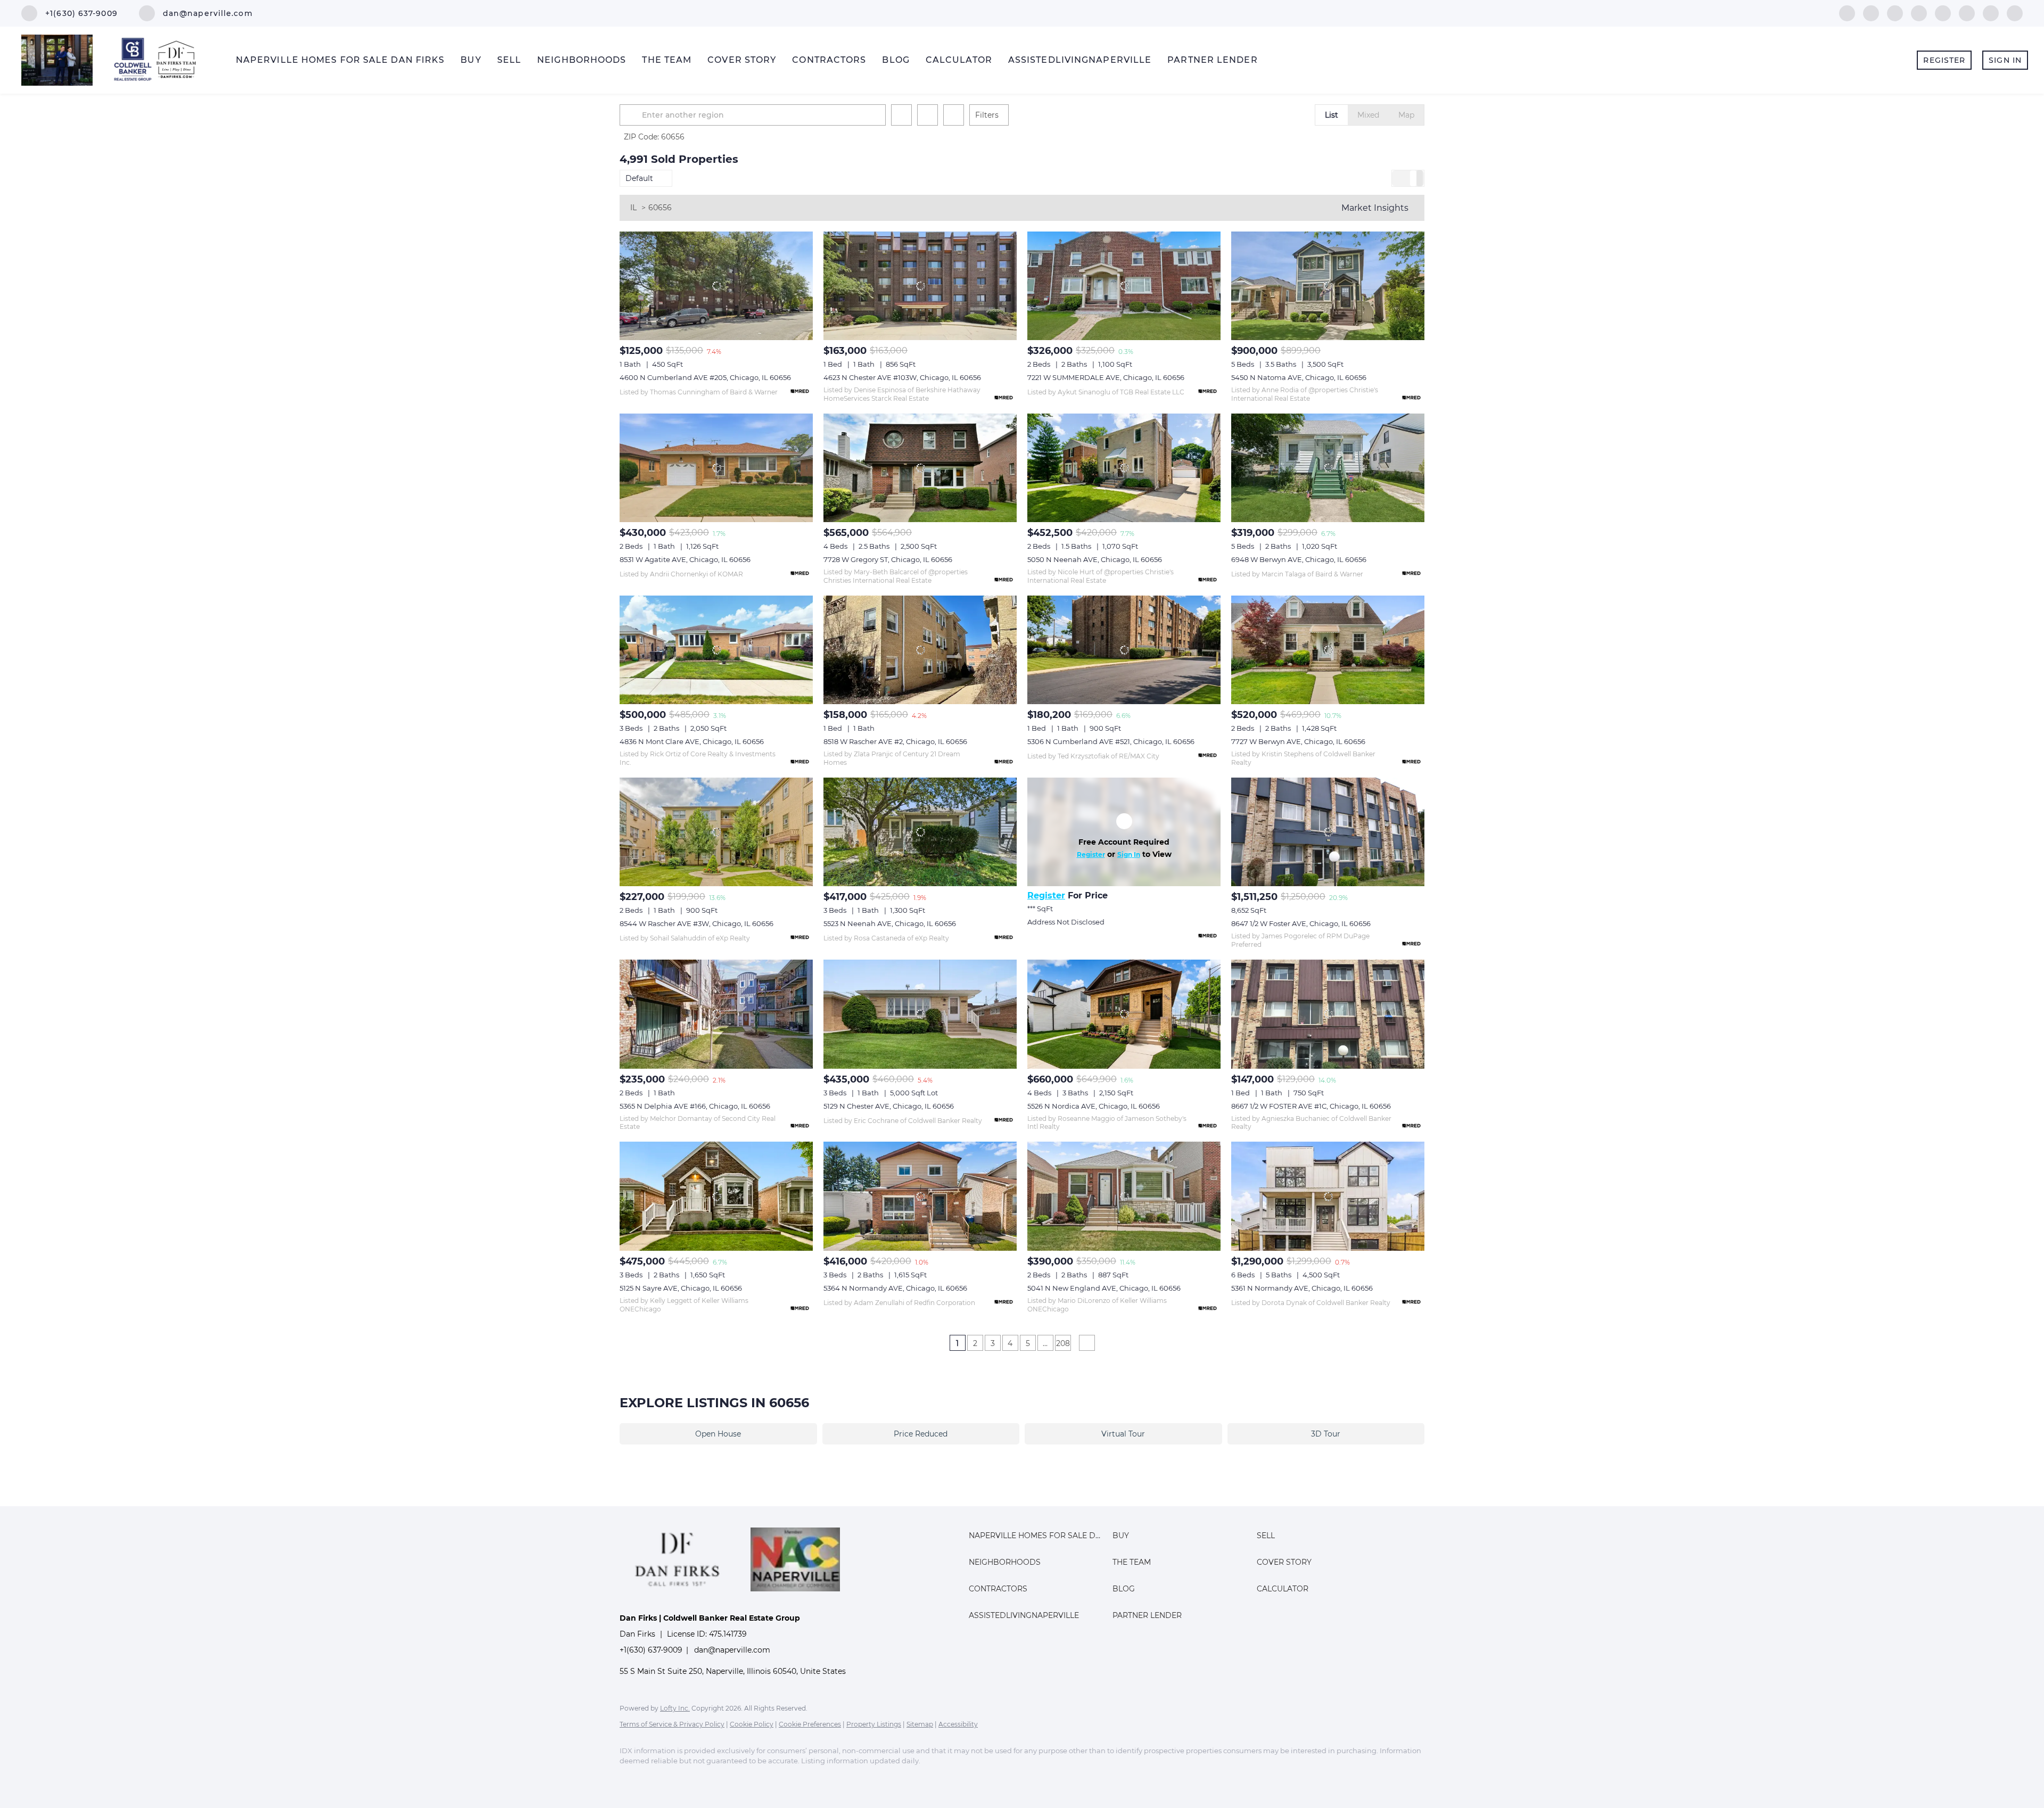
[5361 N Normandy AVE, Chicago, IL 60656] (1328, 1196)
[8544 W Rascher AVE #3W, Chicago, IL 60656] (716, 832)
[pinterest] (1991, 13)
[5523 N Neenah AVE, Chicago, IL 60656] (920, 832)
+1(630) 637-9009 (651, 1650)
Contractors (829, 60)
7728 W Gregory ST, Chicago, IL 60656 (888, 559)
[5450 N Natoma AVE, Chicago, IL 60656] (1328, 286)
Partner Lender (1212, 60)
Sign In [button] (2005, 60)
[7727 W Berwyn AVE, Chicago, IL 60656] (1328, 650)
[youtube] (1967, 13)
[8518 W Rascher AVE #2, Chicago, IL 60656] (920, 650)
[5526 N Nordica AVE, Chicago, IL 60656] (1124, 1014)
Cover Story (742, 60)
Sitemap (920, 1724)
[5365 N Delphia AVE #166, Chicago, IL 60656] (716, 1014)
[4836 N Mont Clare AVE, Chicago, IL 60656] (716, 650)
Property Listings (874, 1724)
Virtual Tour (1123, 1434)
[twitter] (1895, 13)
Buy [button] (471, 60)
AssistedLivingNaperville (1080, 60)
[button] (632, 115)
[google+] (2015, 13)
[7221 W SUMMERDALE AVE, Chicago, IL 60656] (1124, 286)
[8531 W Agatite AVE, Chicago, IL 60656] (716, 468)
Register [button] (1944, 60)
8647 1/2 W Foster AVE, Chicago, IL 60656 (1301, 923)
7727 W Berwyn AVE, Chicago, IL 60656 (1298, 741)
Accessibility (958, 1724)
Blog (896, 60)
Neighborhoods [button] (582, 60)
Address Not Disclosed (1066, 922)
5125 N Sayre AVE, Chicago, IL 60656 (681, 1288)
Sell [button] (509, 60)
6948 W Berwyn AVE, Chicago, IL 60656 (1299, 559)
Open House (718, 1434)
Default (639, 178)
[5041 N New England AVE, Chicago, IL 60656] (1124, 1196)
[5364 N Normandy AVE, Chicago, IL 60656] (920, 1196)
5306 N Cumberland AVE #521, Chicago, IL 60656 (1111, 741)
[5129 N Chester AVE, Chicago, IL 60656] (920, 1014)
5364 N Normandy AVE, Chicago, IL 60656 (895, 1288)
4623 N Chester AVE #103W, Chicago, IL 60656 (902, 377)
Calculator (959, 60)
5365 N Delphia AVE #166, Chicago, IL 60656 (695, 1106)
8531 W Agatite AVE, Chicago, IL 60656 (685, 559)
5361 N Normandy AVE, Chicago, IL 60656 (1302, 1288)
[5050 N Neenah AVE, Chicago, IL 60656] (1124, 468)
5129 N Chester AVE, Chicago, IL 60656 (889, 1106)
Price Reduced (921, 1434)
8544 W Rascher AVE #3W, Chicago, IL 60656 (697, 923)
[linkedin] (1871, 13)
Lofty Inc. (675, 1708)
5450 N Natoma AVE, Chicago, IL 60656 (1299, 377)
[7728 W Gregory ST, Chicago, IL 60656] (920, 468)
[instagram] (1943, 13)
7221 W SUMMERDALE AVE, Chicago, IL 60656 (1106, 377)
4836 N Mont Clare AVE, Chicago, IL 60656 (692, 741)
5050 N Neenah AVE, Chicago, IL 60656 (1095, 559)
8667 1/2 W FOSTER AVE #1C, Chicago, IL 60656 (1311, 1106)
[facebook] (1847, 13)
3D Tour (1326, 1434)
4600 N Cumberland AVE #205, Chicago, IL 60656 (705, 377)
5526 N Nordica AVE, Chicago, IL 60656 (1094, 1106)
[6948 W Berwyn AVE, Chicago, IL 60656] (1328, 468)
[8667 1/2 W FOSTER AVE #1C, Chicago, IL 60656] (1328, 1014)
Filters (987, 115)
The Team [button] (667, 60)
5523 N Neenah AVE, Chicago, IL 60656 (890, 923)
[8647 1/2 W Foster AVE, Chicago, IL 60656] (1328, 832)
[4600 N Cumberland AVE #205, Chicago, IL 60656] (716, 286)
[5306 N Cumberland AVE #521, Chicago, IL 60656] (1124, 650)
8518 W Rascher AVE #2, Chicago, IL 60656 (895, 741)
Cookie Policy (752, 1724)
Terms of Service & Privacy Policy (672, 1724)
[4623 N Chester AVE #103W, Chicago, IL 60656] (920, 286)
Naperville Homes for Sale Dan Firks (340, 60)
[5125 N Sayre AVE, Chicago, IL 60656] (716, 1196)
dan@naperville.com (732, 1650)
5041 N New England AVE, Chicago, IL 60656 (1104, 1288)
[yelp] (1919, 13)
